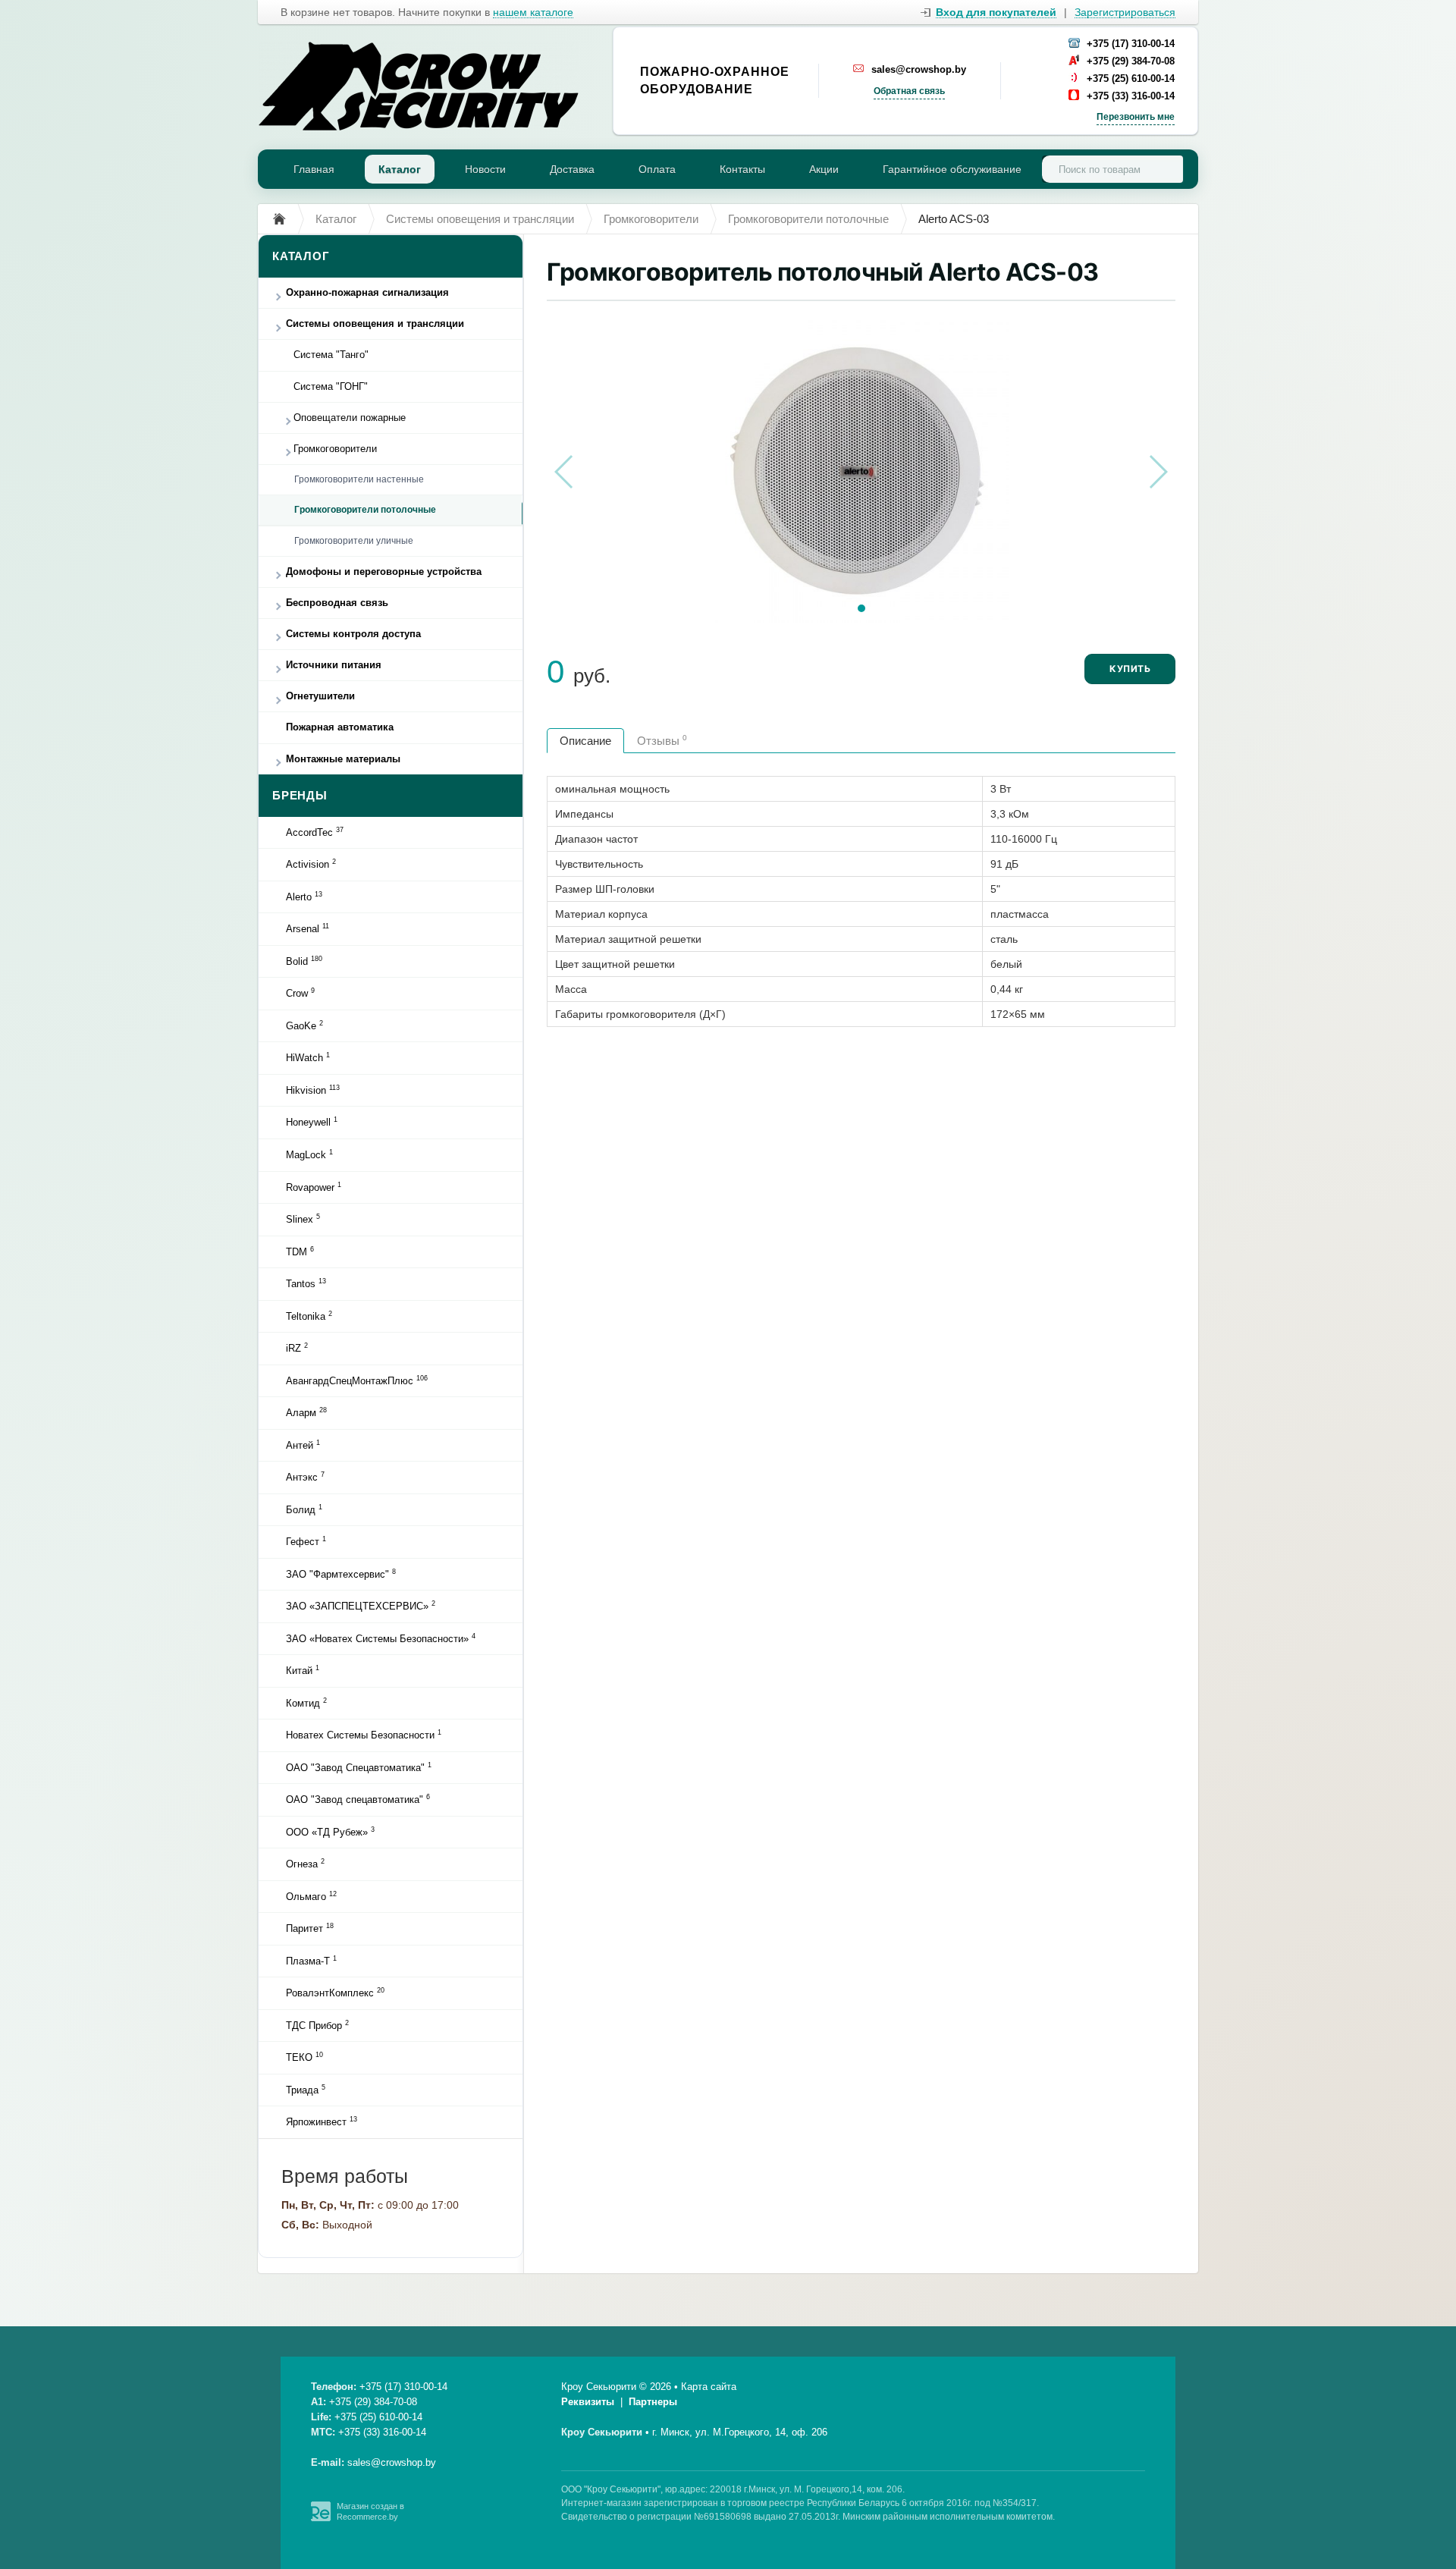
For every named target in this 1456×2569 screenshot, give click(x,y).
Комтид (306, 1703)
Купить (1130, 669)
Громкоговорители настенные (359, 479)
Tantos (306, 1283)
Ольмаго (311, 1896)
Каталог (400, 169)
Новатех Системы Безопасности (364, 1735)
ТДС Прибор (317, 2025)
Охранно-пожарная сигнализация (367, 292)
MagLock (309, 1154)
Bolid (304, 961)
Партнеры (653, 2402)
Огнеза (305, 1864)
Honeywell (312, 1122)
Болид (304, 1509)
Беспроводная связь (337, 603)
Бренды (300, 795)
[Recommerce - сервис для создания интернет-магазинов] (321, 2518)
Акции (824, 169)
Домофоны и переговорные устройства (384, 572)
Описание (585, 741)
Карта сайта (709, 2387)
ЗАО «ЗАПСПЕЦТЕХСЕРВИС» (361, 1606)
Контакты (742, 169)
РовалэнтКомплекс (335, 1993)
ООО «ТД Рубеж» (330, 1832)
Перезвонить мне (1136, 117)
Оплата (657, 169)
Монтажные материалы (343, 759)
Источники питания (334, 665)
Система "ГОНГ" (331, 386)
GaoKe (304, 1025)
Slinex (303, 1219)
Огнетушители (320, 696)
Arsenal (308, 928)
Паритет (310, 1928)
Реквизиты (588, 2402)
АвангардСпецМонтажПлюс (357, 1380)
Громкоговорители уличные (354, 541)
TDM (300, 1252)
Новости (485, 169)
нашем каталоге (533, 13)
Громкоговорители (335, 449)
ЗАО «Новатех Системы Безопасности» (381, 1638)
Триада (306, 2090)
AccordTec (315, 832)
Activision (311, 864)
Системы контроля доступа (353, 634)
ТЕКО (304, 2057)
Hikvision (313, 1090)
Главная (314, 169)
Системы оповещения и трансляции (375, 323)
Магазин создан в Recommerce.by (370, 2511)
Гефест (306, 1541)
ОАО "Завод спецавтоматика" (358, 1799)
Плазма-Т (311, 1961)
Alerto (304, 897)
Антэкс (305, 1477)
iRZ (297, 1348)
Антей (303, 1445)
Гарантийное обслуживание (952, 169)
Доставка (572, 169)
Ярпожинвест (322, 2121)
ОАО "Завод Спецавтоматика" (359, 1767)
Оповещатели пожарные (350, 418)
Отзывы (662, 740)
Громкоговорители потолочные (365, 510)
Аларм (306, 1412)
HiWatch (308, 1057)
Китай (303, 1670)
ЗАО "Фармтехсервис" (341, 1574)
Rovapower (314, 1187)
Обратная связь (909, 91)
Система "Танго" (331, 355)
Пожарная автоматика (340, 727)
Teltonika (309, 1316)
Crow (300, 993)
